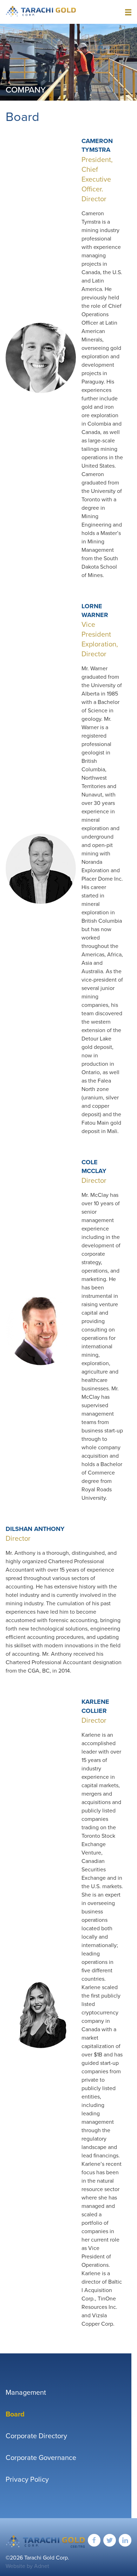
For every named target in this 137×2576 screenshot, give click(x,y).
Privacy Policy (27, 2479)
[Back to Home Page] (45, 2541)
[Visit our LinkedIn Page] (125, 2540)
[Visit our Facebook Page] (94, 2540)
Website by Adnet (27, 2566)
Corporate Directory (36, 2436)
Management (26, 2392)
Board (15, 2414)
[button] (128, 12)
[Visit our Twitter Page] (110, 2540)
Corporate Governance (41, 2458)
